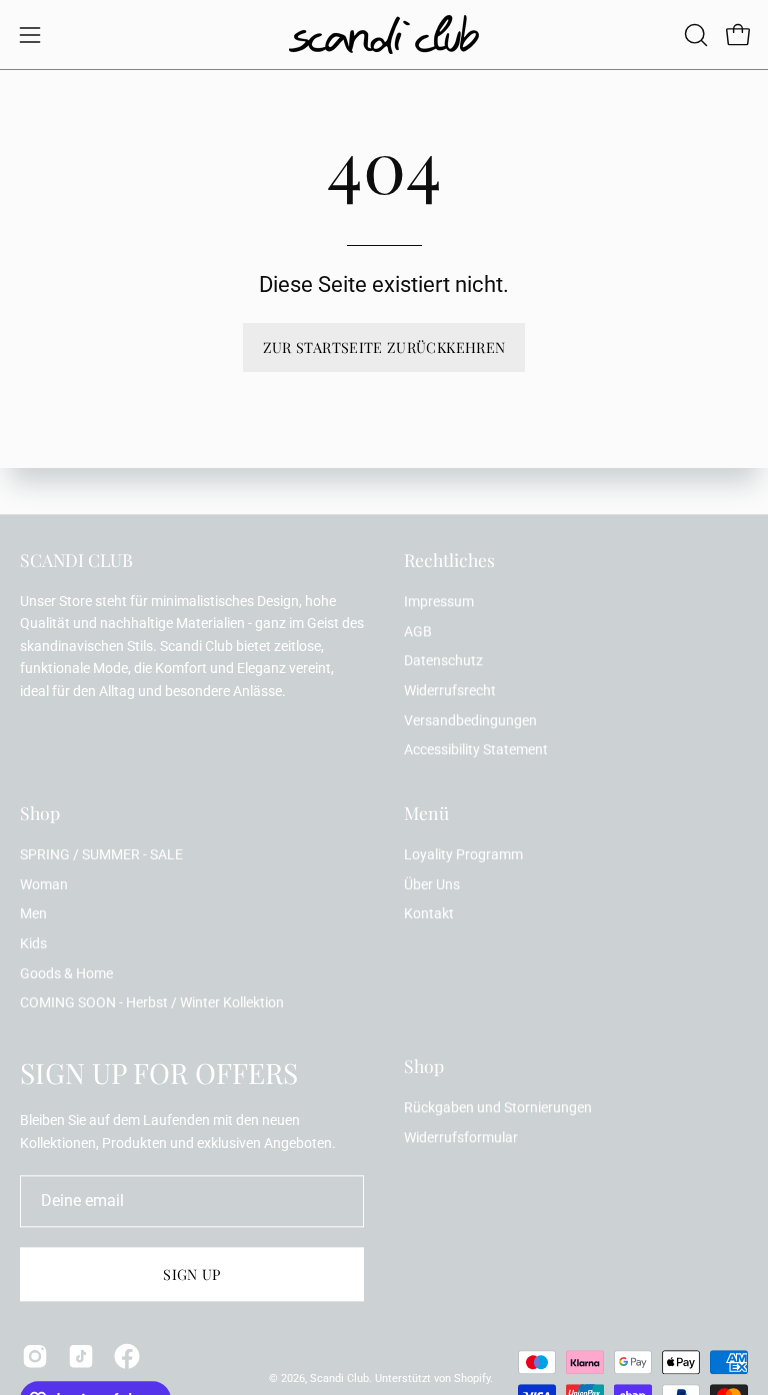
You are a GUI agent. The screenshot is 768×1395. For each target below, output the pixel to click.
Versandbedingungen (470, 720)
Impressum (439, 601)
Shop (40, 813)
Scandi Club (339, 1378)
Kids (33, 943)
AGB (418, 631)
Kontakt (429, 914)
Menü (426, 813)
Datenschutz (443, 661)
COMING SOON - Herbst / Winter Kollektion (152, 1003)
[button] (694, 35)
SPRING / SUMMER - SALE (101, 854)
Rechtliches (449, 560)
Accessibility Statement (476, 750)
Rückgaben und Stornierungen (498, 1107)
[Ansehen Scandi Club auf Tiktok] (81, 1356)
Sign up (192, 1274)
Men (33, 914)
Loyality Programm (463, 854)
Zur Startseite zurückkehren (384, 347)
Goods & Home (66, 973)
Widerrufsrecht (450, 690)
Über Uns (432, 884)
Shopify (472, 1378)
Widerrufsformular (461, 1137)
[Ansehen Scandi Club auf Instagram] (35, 1356)
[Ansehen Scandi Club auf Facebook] (127, 1356)
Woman (44, 884)
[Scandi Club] (384, 34)
